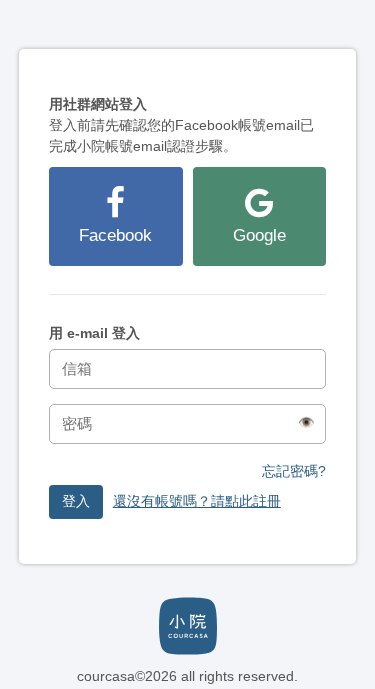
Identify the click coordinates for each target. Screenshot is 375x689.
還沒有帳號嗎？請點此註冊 (197, 501)
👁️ (306, 422)
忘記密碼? (294, 471)
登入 (76, 501)
